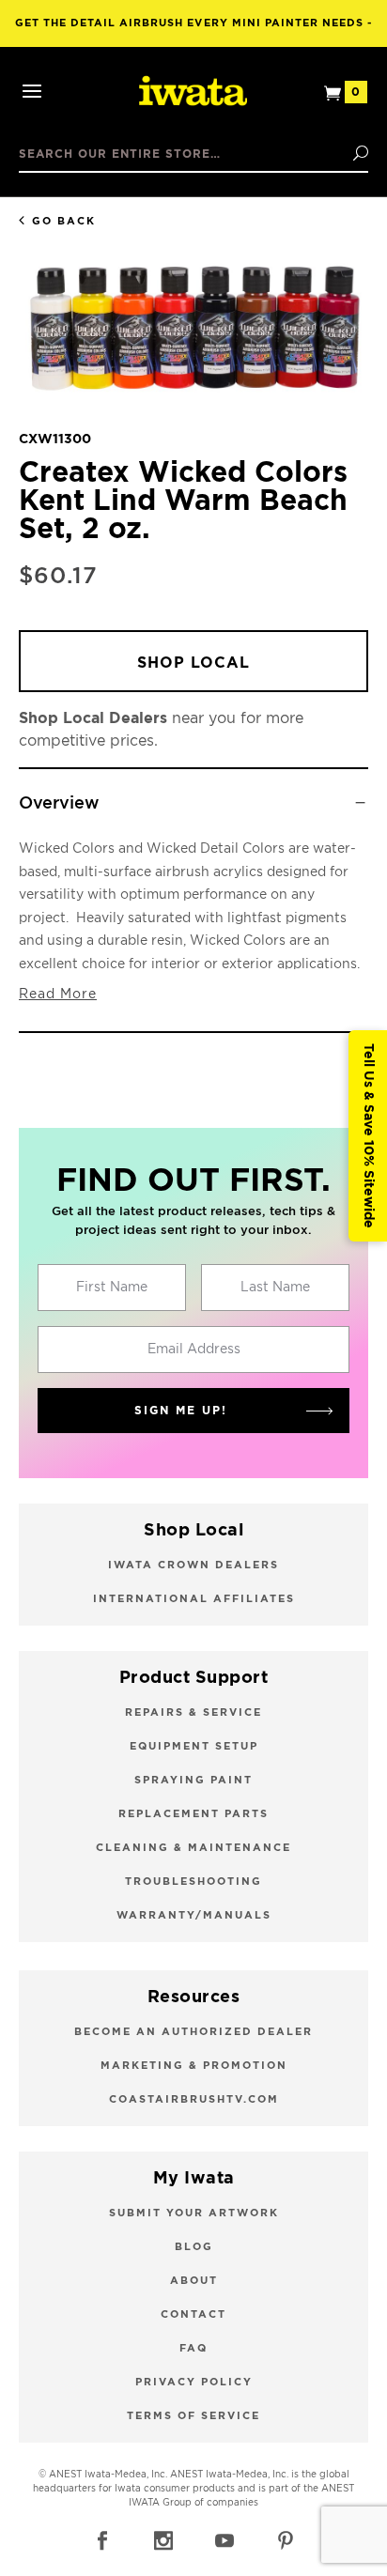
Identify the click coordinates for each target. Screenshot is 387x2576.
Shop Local (193, 663)
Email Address (194, 1350)
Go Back (64, 221)
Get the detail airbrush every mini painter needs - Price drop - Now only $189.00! (194, 32)
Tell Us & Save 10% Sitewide (368, 1136)
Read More (58, 995)
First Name (112, 1288)
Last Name (275, 1288)
